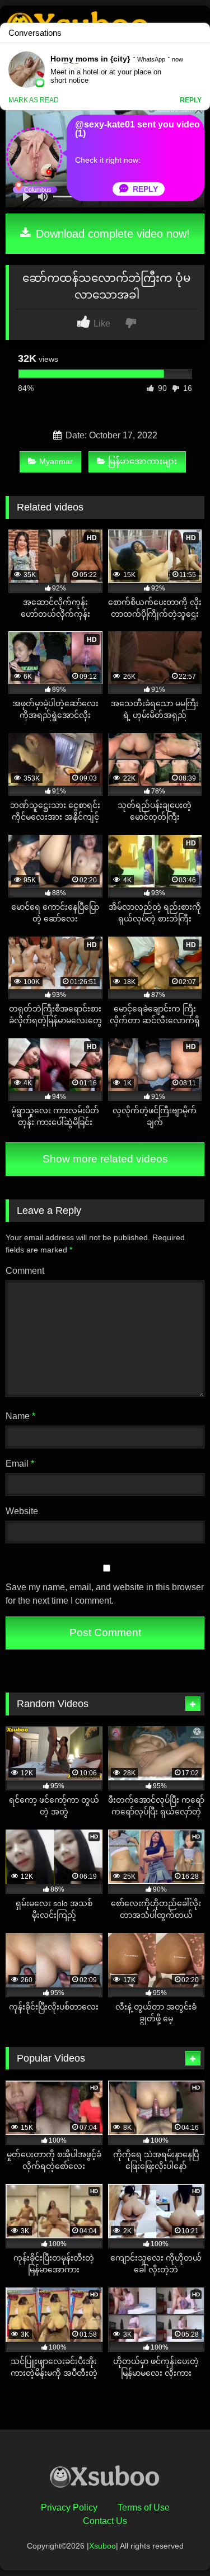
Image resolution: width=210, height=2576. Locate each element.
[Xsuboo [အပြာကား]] (105, 2479)
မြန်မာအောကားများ (143, 461)
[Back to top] (175, 2543)
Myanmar (56, 461)
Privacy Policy (69, 2508)
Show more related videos (105, 1159)
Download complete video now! (111, 234)
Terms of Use (144, 2508)
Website (22, 1511)
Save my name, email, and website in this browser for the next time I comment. (105, 1594)
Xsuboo (102, 2546)
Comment (25, 1271)
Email (20, 1464)
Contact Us (105, 2521)
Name (20, 1416)
